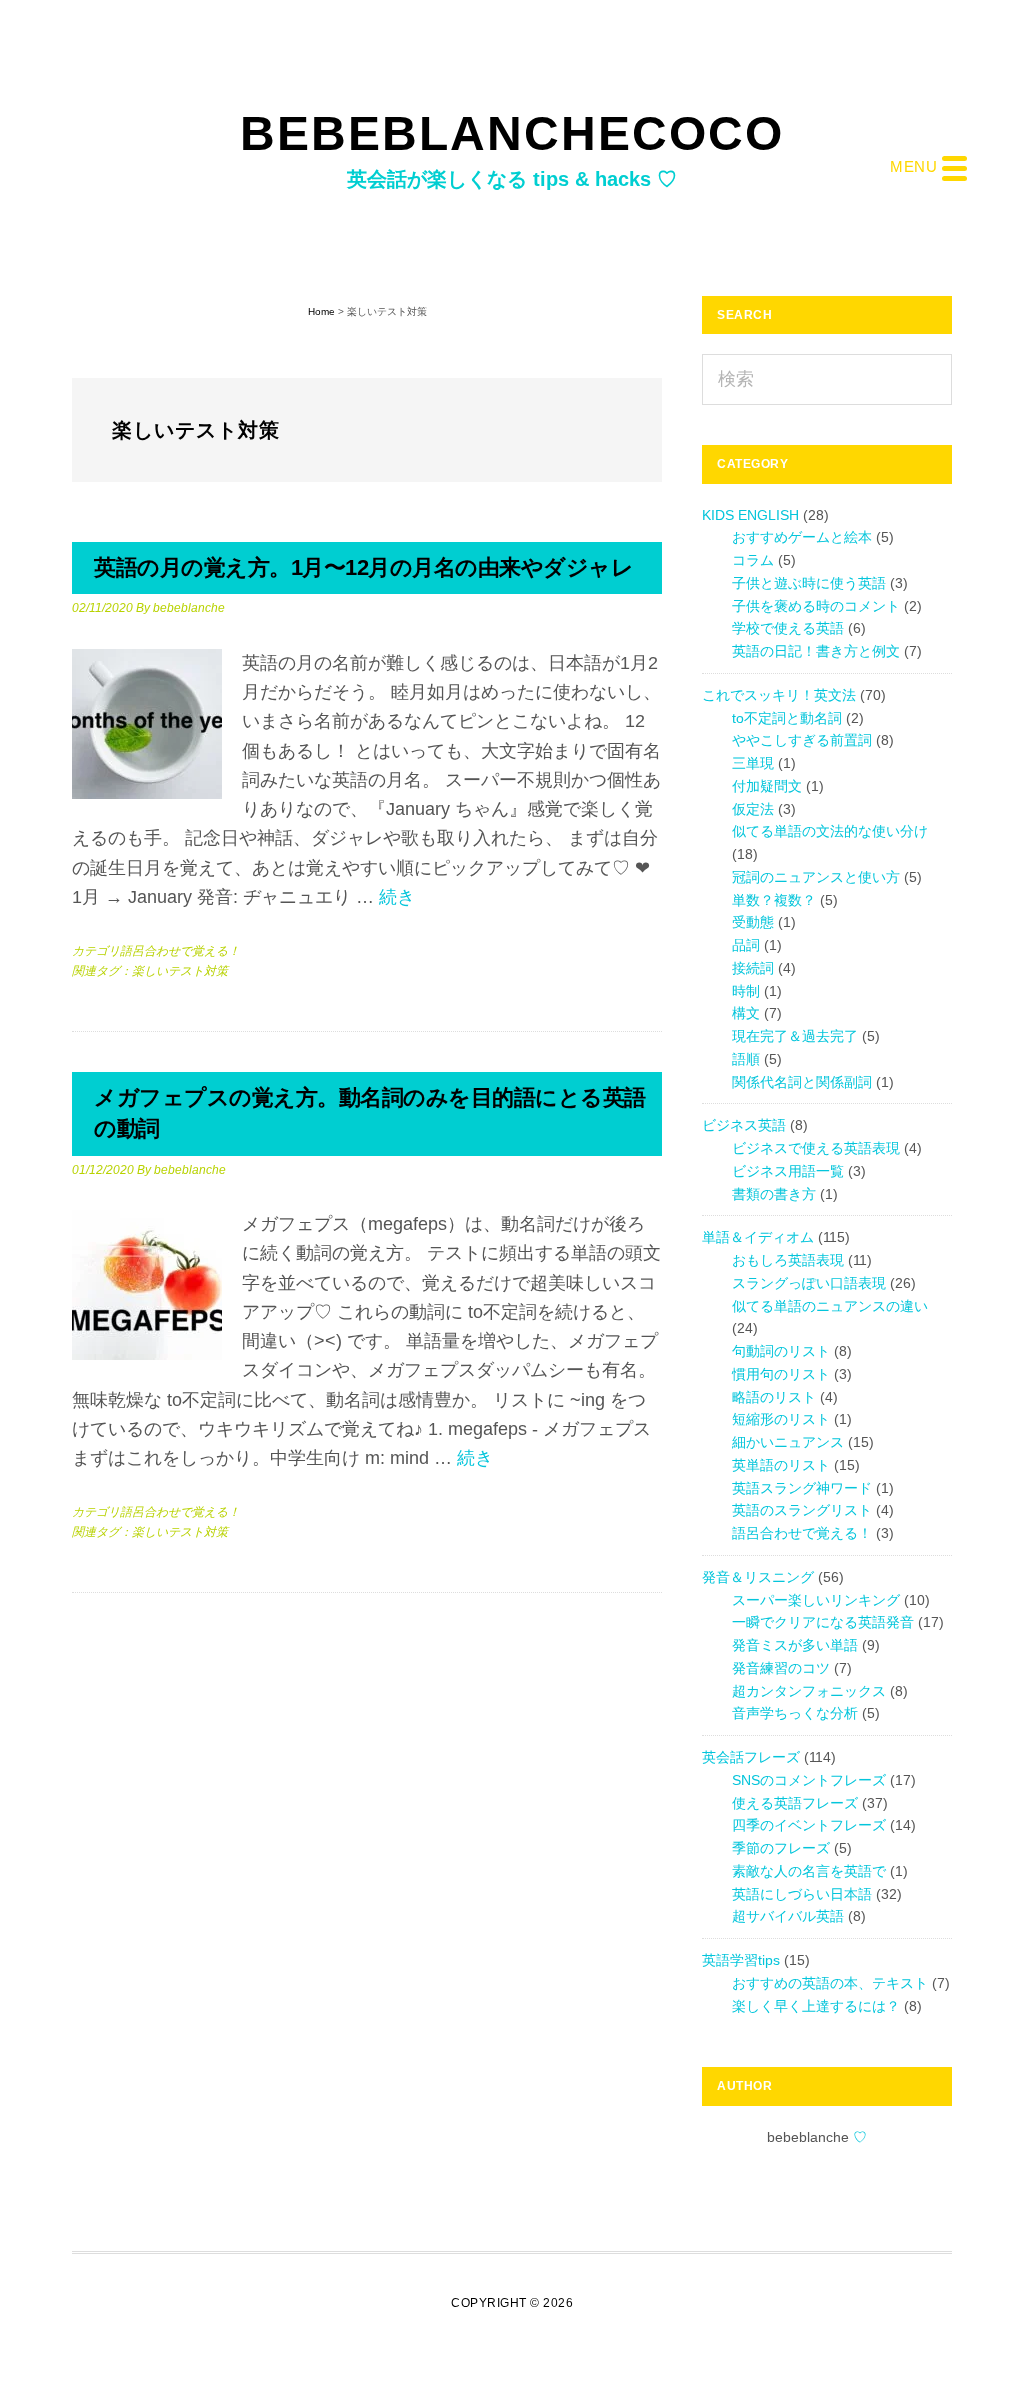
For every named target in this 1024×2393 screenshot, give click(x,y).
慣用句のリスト (781, 1374)
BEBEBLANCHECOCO (512, 133)
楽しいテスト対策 (180, 971)
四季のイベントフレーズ (809, 1825)
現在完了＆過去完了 (795, 1036)
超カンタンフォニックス (809, 1691)
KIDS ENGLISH (750, 515)
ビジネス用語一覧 (788, 1171)
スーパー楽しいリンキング (816, 1600)
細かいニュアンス (788, 1442)
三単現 (753, 763)
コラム (753, 560)
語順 (746, 1059)
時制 (746, 991)
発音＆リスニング (758, 1577)
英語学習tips (741, 1960)
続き (397, 897)
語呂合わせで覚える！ (180, 951)
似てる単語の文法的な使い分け (830, 831)
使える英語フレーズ (795, 1803)
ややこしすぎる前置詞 (802, 740)
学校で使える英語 (788, 628)
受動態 (753, 922)
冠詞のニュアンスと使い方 (816, 877)
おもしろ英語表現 (788, 1260)
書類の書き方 (774, 1194)
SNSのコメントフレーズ (809, 1780)
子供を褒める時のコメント (816, 606)
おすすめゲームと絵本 (802, 537)
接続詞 (753, 968)
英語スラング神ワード (802, 1488)
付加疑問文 (767, 786)
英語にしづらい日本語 (802, 1894)
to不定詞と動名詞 (787, 718)
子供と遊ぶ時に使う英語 (809, 583)
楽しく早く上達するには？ (816, 2006)
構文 (746, 1013)
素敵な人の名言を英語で (809, 1871)
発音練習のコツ (781, 1668)
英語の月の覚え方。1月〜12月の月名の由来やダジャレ (363, 567)
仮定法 (753, 809)
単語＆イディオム (758, 1237)
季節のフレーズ (781, 1848)
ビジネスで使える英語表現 (816, 1148)
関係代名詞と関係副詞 (802, 1082)
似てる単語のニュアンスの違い (830, 1306)
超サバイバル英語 (788, 1916)
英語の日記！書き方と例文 (816, 651)
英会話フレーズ (751, 1757)
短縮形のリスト (781, 1419)
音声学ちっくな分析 (795, 1713)
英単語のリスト (781, 1465)
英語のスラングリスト (802, 1510)
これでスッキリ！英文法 (779, 695)
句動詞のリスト (781, 1351)
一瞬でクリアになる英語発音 (823, 1622)
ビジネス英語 (744, 1125)
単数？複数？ (774, 900)
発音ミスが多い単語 (795, 1645)
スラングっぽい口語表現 (809, 1283)
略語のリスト (774, 1397)
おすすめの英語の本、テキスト (830, 1983)
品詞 (746, 945)
